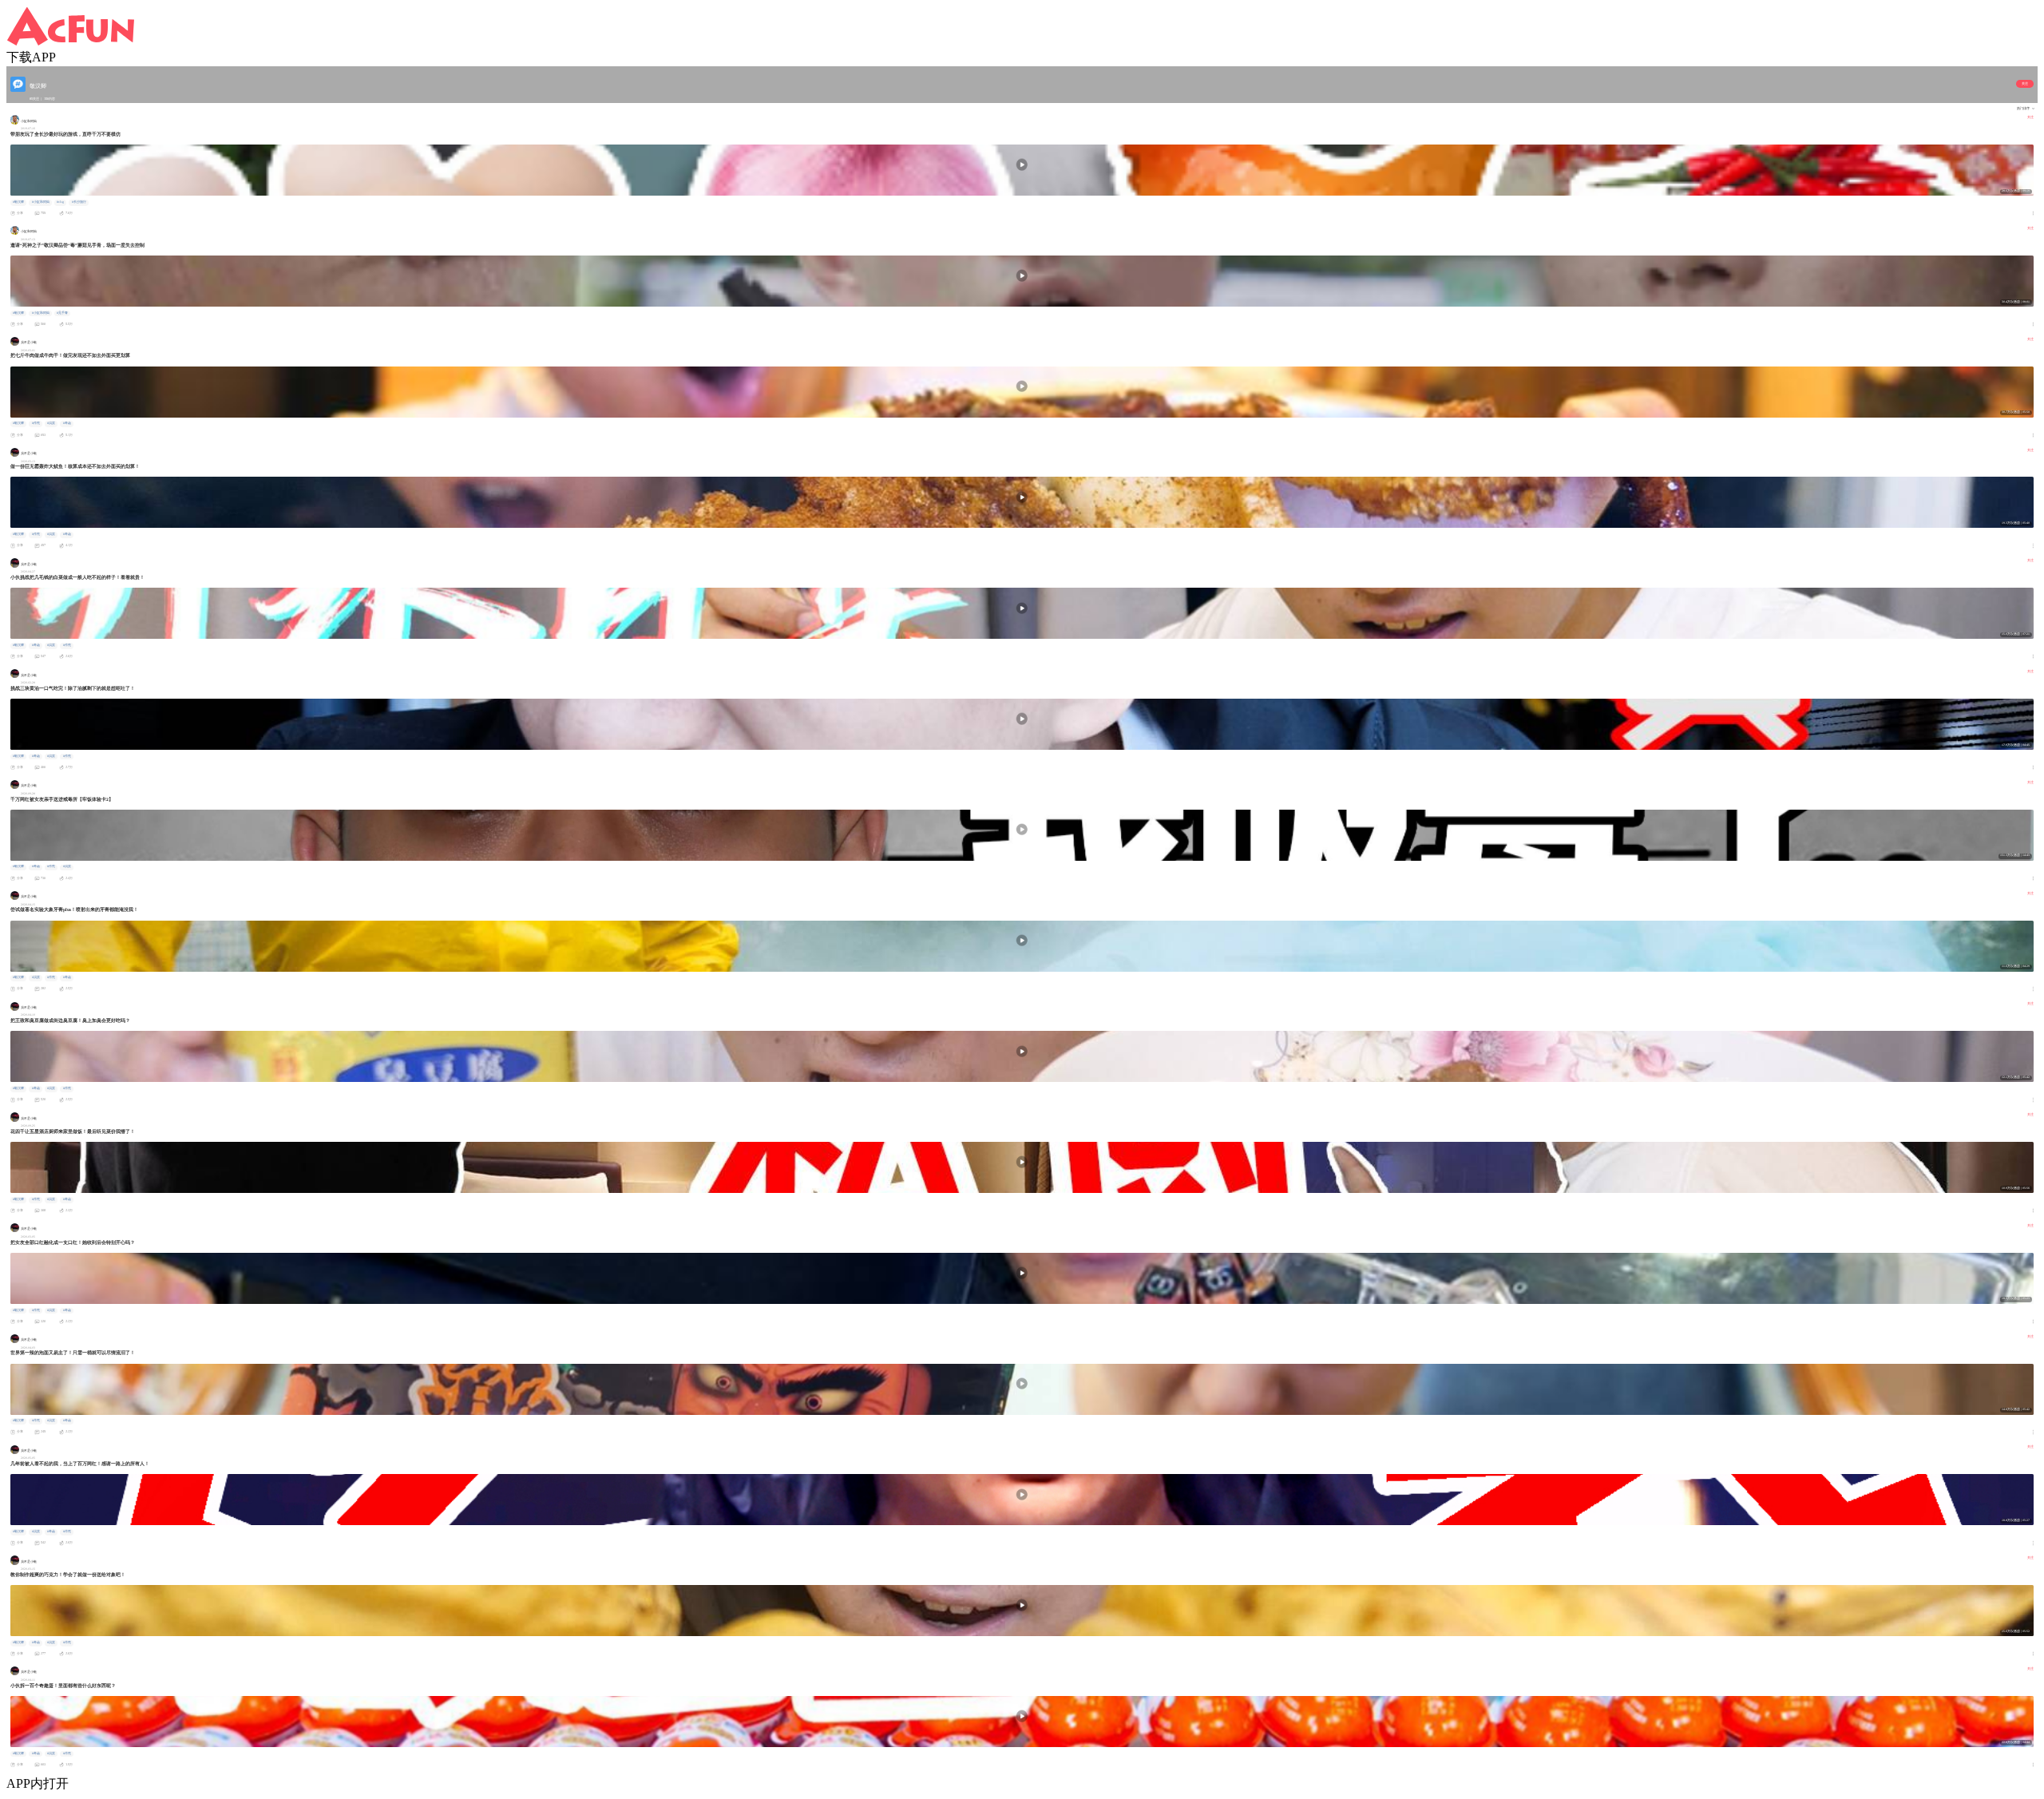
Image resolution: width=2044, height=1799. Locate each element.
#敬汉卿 (18, 202)
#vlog (60, 202)
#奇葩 (67, 423)
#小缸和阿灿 (41, 202)
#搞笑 (51, 423)
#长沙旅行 (79, 202)
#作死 (36, 423)
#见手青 (62, 313)
